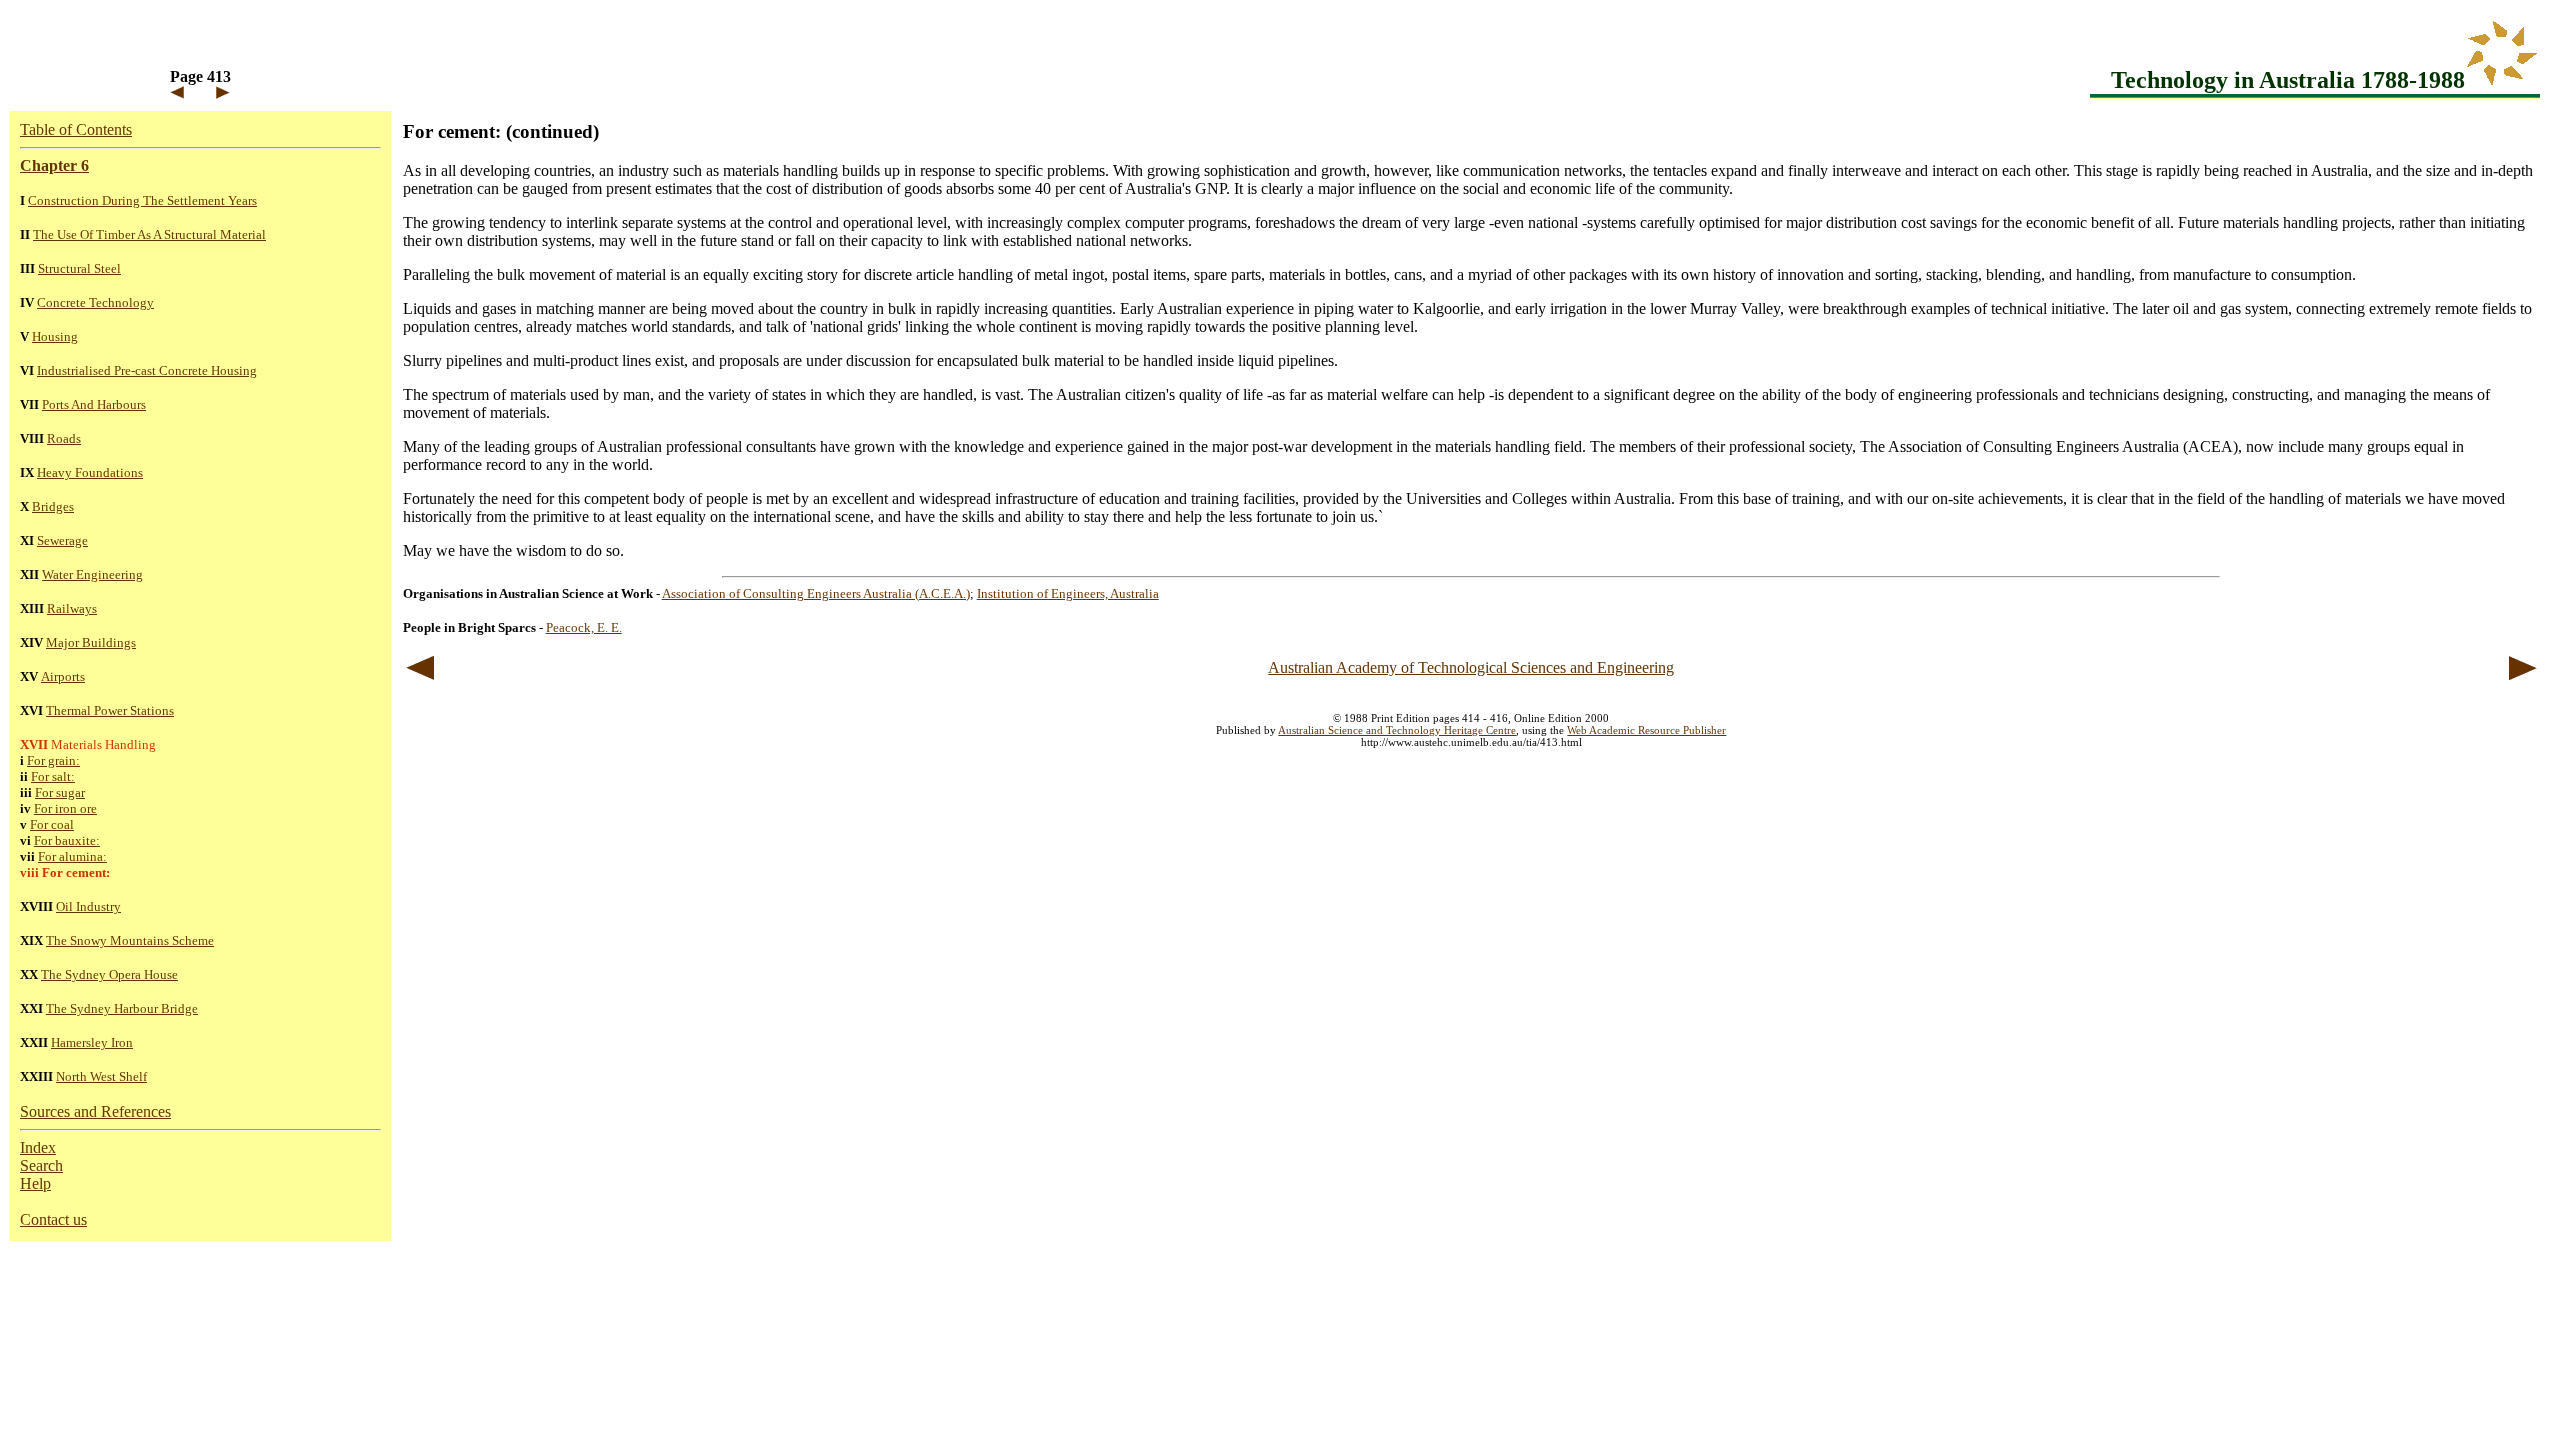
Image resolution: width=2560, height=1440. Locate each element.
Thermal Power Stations (110, 710)
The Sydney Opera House (109, 974)
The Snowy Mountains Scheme (130, 940)
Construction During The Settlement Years (142, 200)
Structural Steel (79, 268)
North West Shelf (101, 1076)
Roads (64, 438)
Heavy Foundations (90, 472)
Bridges (53, 506)
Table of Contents (76, 129)
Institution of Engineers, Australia (1068, 593)
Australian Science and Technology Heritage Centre (1397, 730)
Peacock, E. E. (584, 627)
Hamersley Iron (92, 1042)
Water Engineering (92, 574)
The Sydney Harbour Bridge (122, 1008)
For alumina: (72, 856)
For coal (52, 824)
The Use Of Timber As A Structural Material (149, 234)
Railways (72, 608)
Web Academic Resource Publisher (1646, 730)
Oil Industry (88, 906)
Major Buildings (91, 642)
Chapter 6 (54, 165)
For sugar (60, 792)
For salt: (53, 776)
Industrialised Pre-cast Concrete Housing (147, 370)
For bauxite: (67, 840)
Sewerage (62, 540)
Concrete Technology (95, 302)
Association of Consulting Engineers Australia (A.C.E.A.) (816, 593)
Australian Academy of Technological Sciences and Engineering (1471, 667)
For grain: (53, 760)
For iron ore (65, 808)
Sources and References (95, 1111)
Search (41, 1165)
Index (38, 1147)
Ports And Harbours (94, 404)
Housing (55, 336)
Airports (63, 676)
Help (35, 1183)
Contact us (53, 1219)
